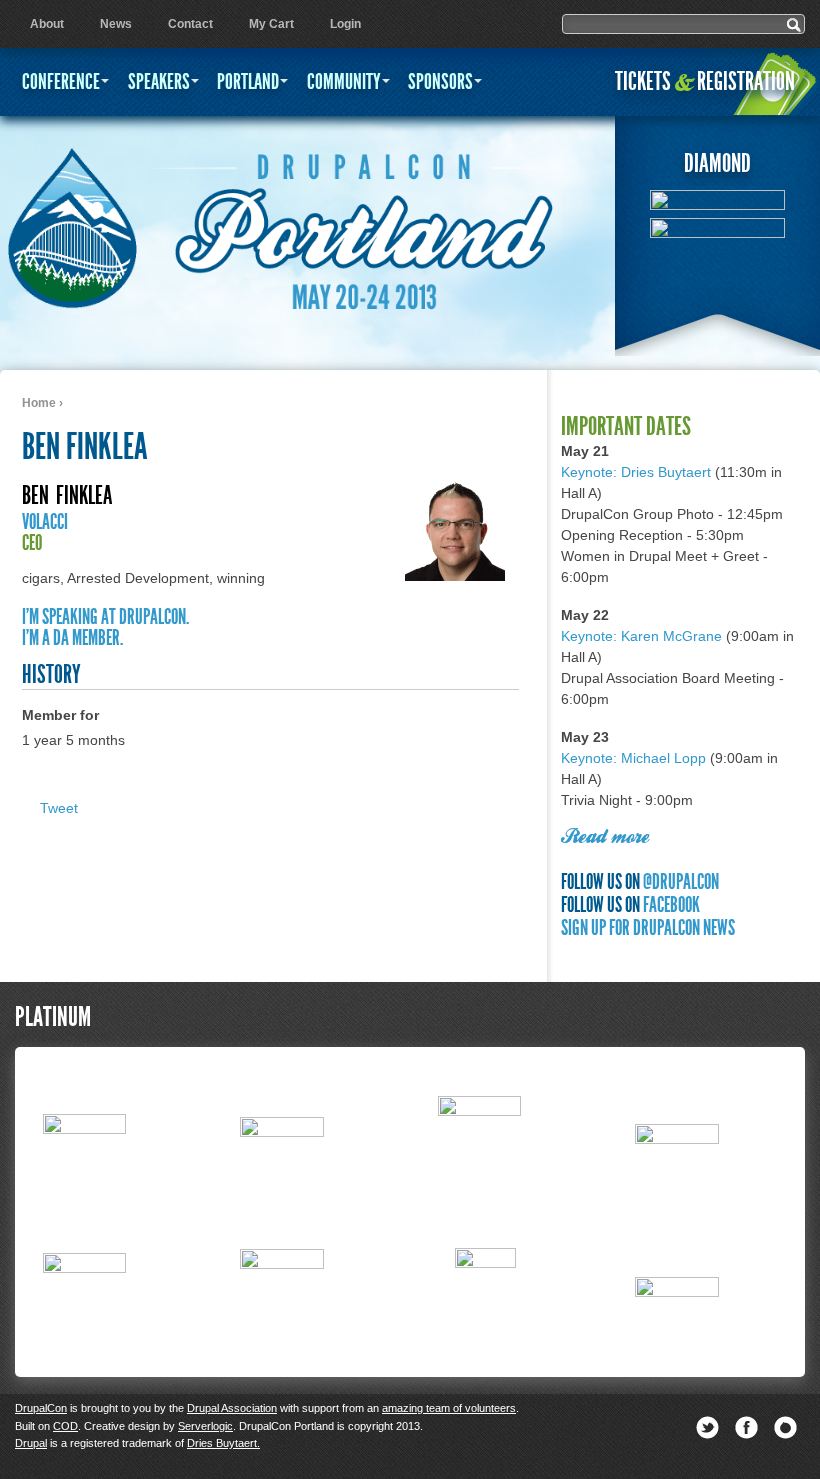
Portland (248, 81)
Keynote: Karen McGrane (641, 636)
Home (39, 403)
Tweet (59, 808)
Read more (605, 838)
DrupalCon (41, 1408)
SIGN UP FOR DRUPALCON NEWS (648, 927)
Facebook (746, 1427)
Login (345, 24)
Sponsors (440, 81)
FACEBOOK (671, 904)
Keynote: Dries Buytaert (636, 472)
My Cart (271, 24)
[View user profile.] (455, 576)
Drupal (31, 1443)
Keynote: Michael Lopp (633, 758)
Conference (61, 81)
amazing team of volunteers (449, 1408)
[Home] (72, 220)
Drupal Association (232, 1408)
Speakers (159, 81)
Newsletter (785, 1427)
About (47, 24)
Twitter (707, 1427)
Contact (190, 24)
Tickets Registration (705, 81)
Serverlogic (205, 1426)
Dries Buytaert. (223, 1443)
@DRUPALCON (681, 881)
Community (344, 81)
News (116, 24)
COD (65, 1426)
